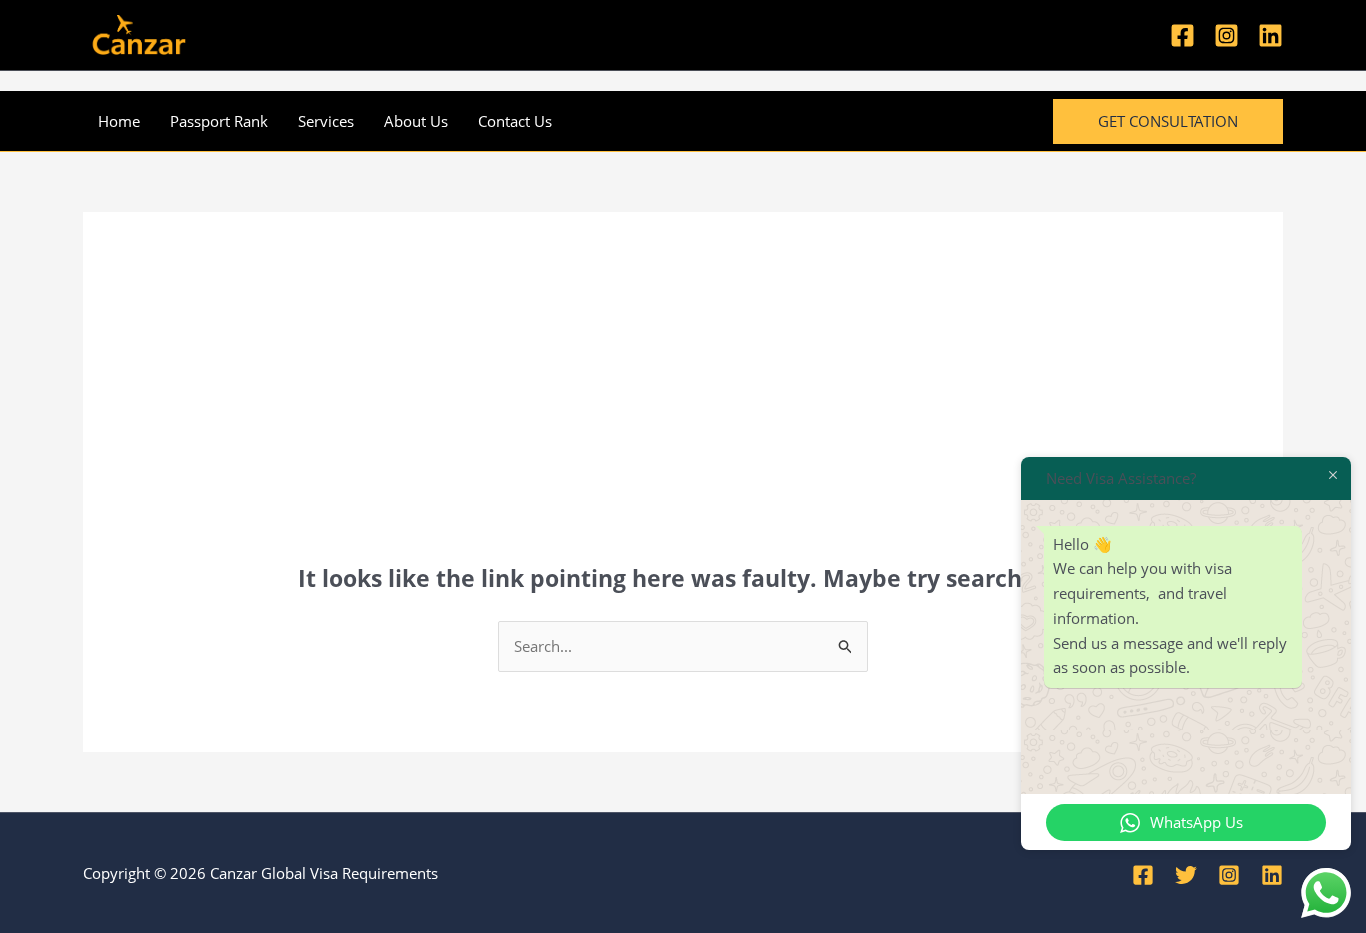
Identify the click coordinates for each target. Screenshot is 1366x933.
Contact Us (515, 121)
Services (326, 121)
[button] (1168, 121)
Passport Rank (219, 121)
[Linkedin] (1270, 35)
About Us (416, 121)
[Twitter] (1186, 875)
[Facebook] (1182, 35)
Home (119, 121)
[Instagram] (1226, 35)
